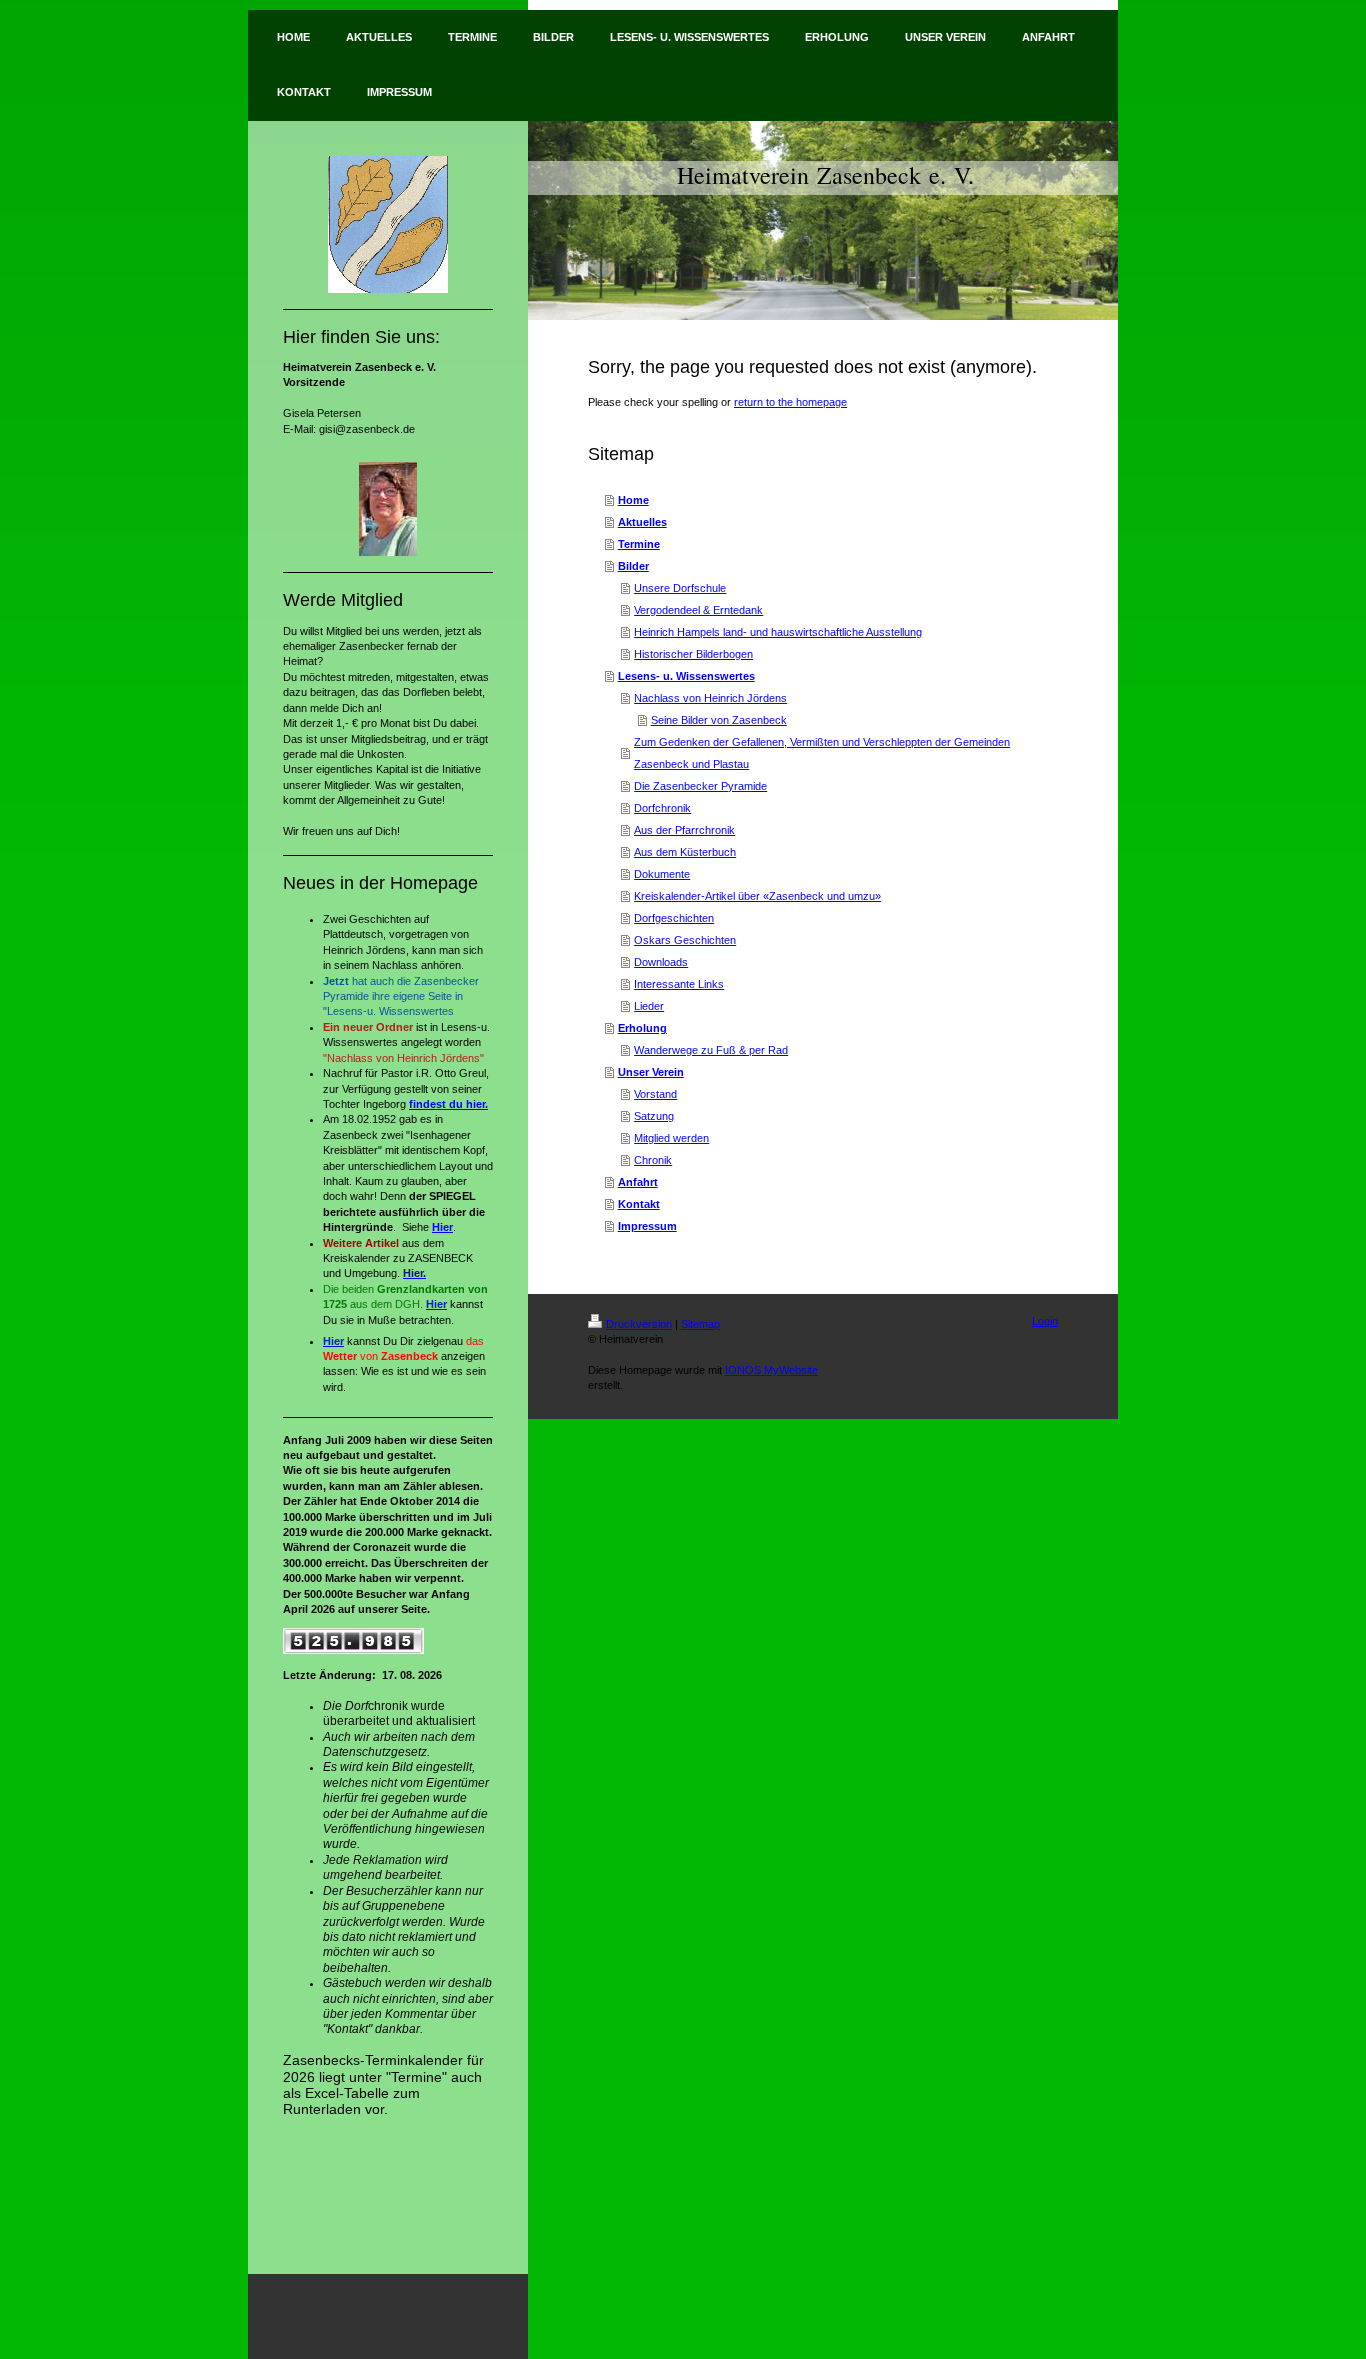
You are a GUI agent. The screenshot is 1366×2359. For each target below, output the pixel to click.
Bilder (633, 566)
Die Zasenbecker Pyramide (700, 786)
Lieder (649, 1006)
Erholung (642, 1028)
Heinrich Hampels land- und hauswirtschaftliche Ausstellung (778, 632)
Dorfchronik (662, 808)
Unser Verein (651, 1072)
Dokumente (662, 874)
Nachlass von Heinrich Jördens (710, 698)
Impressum (647, 1226)
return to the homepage (790, 402)
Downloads (661, 962)
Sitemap (700, 1324)
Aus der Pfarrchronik (684, 830)
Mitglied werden (671, 1138)
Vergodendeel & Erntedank (698, 610)
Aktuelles (642, 522)
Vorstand (655, 1094)
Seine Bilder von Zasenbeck (719, 720)
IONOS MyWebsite (771, 1370)
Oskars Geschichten (685, 940)
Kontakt (639, 1204)
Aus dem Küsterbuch (685, 852)
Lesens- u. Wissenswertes (686, 676)
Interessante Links (679, 984)
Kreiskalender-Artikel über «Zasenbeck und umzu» (757, 896)
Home (633, 500)
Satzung (654, 1116)
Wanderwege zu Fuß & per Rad (711, 1050)
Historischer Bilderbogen (693, 654)
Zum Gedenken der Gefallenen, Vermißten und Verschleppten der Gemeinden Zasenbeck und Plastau (822, 753)
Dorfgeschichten (674, 918)
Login (1045, 1321)
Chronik (653, 1160)
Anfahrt (638, 1182)
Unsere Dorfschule (680, 588)
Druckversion (639, 1324)
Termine (639, 544)
